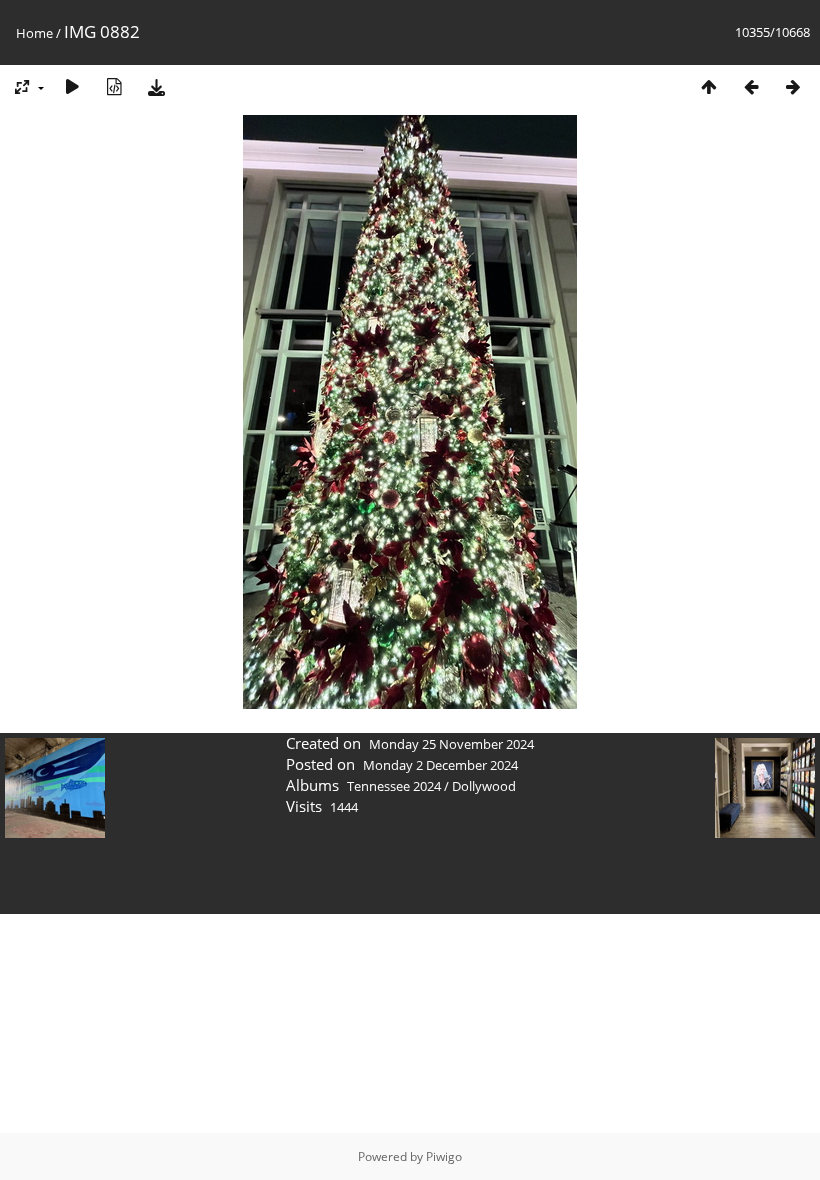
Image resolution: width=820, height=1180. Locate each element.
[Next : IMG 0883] (793, 86)
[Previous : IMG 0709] (751, 86)
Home (34, 33)
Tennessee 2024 (394, 786)
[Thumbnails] (709, 86)
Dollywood (484, 786)
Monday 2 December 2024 (440, 765)
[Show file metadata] (114, 86)
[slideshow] (72, 86)
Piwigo (444, 1156)
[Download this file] (156, 86)
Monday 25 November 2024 (451, 744)
